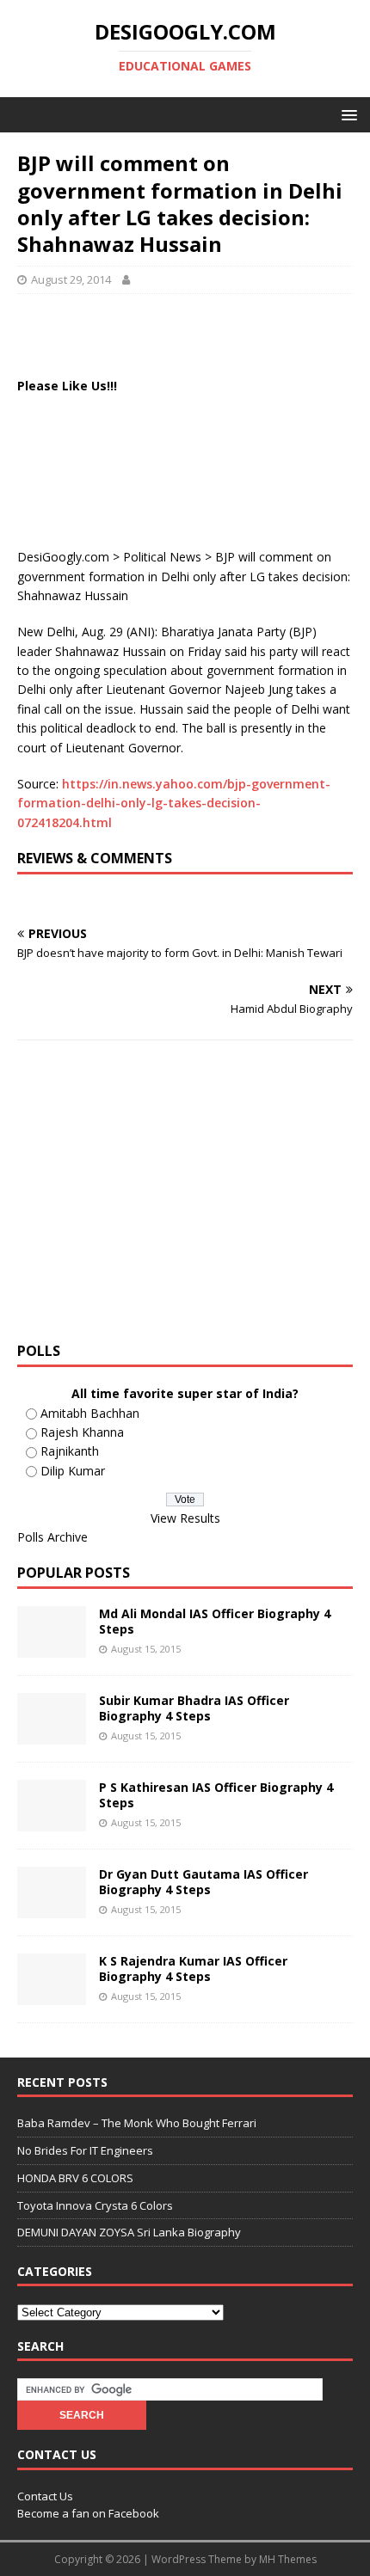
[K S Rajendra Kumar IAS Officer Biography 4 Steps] (52, 1995)
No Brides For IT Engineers (85, 2150)
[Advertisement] (194, 333)
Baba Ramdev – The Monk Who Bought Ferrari (137, 2123)
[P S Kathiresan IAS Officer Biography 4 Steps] (52, 1822)
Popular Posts (74, 1573)
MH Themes (288, 2559)
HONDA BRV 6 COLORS (75, 2178)
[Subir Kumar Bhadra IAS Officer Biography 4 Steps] (52, 1735)
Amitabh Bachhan (90, 1413)
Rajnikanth (70, 1451)
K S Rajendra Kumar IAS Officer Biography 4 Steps (193, 1969)
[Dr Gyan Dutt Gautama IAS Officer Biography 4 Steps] (52, 1908)
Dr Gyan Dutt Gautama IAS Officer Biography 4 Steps (203, 1882)
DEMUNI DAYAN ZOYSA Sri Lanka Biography (129, 2232)
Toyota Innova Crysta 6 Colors (95, 2205)
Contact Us (45, 2496)
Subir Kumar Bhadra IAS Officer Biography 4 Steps (194, 1708)
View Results (185, 1518)
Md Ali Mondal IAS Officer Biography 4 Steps (215, 1621)
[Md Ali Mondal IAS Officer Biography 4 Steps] (52, 1648)
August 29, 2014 (71, 279)
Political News (162, 557)
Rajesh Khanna (82, 1432)
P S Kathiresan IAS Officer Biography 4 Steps (216, 1795)
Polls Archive (52, 1537)
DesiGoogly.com (63, 557)
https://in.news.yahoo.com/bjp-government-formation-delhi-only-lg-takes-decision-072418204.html (174, 803)
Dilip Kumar (73, 1471)
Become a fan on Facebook (88, 2513)
